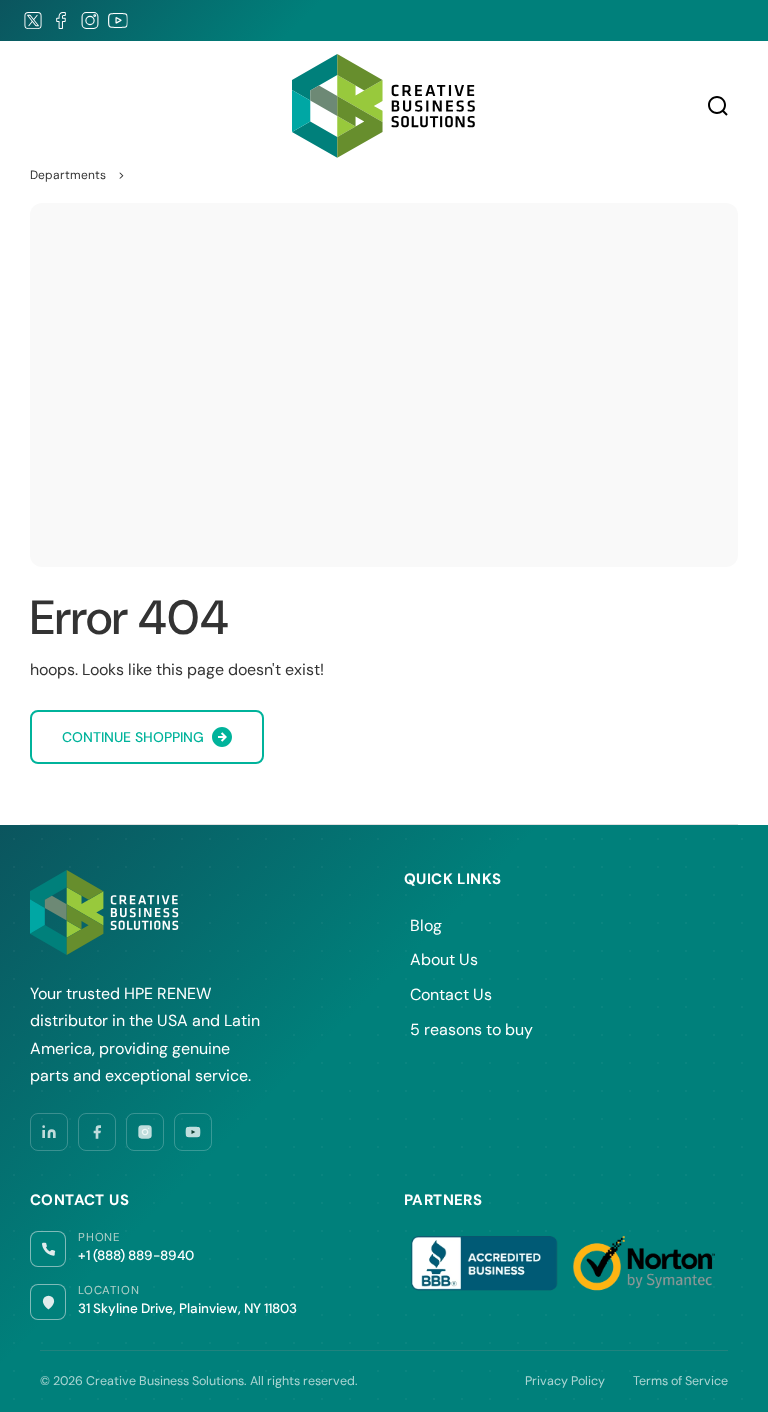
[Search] (718, 106)
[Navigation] (40, 106)
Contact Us (451, 994)
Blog (426, 925)
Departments (68, 175)
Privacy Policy (565, 1381)
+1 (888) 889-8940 (136, 1255)
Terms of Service (680, 1381)
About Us (444, 959)
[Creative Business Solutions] (384, 106)
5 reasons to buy (471, 1029)
